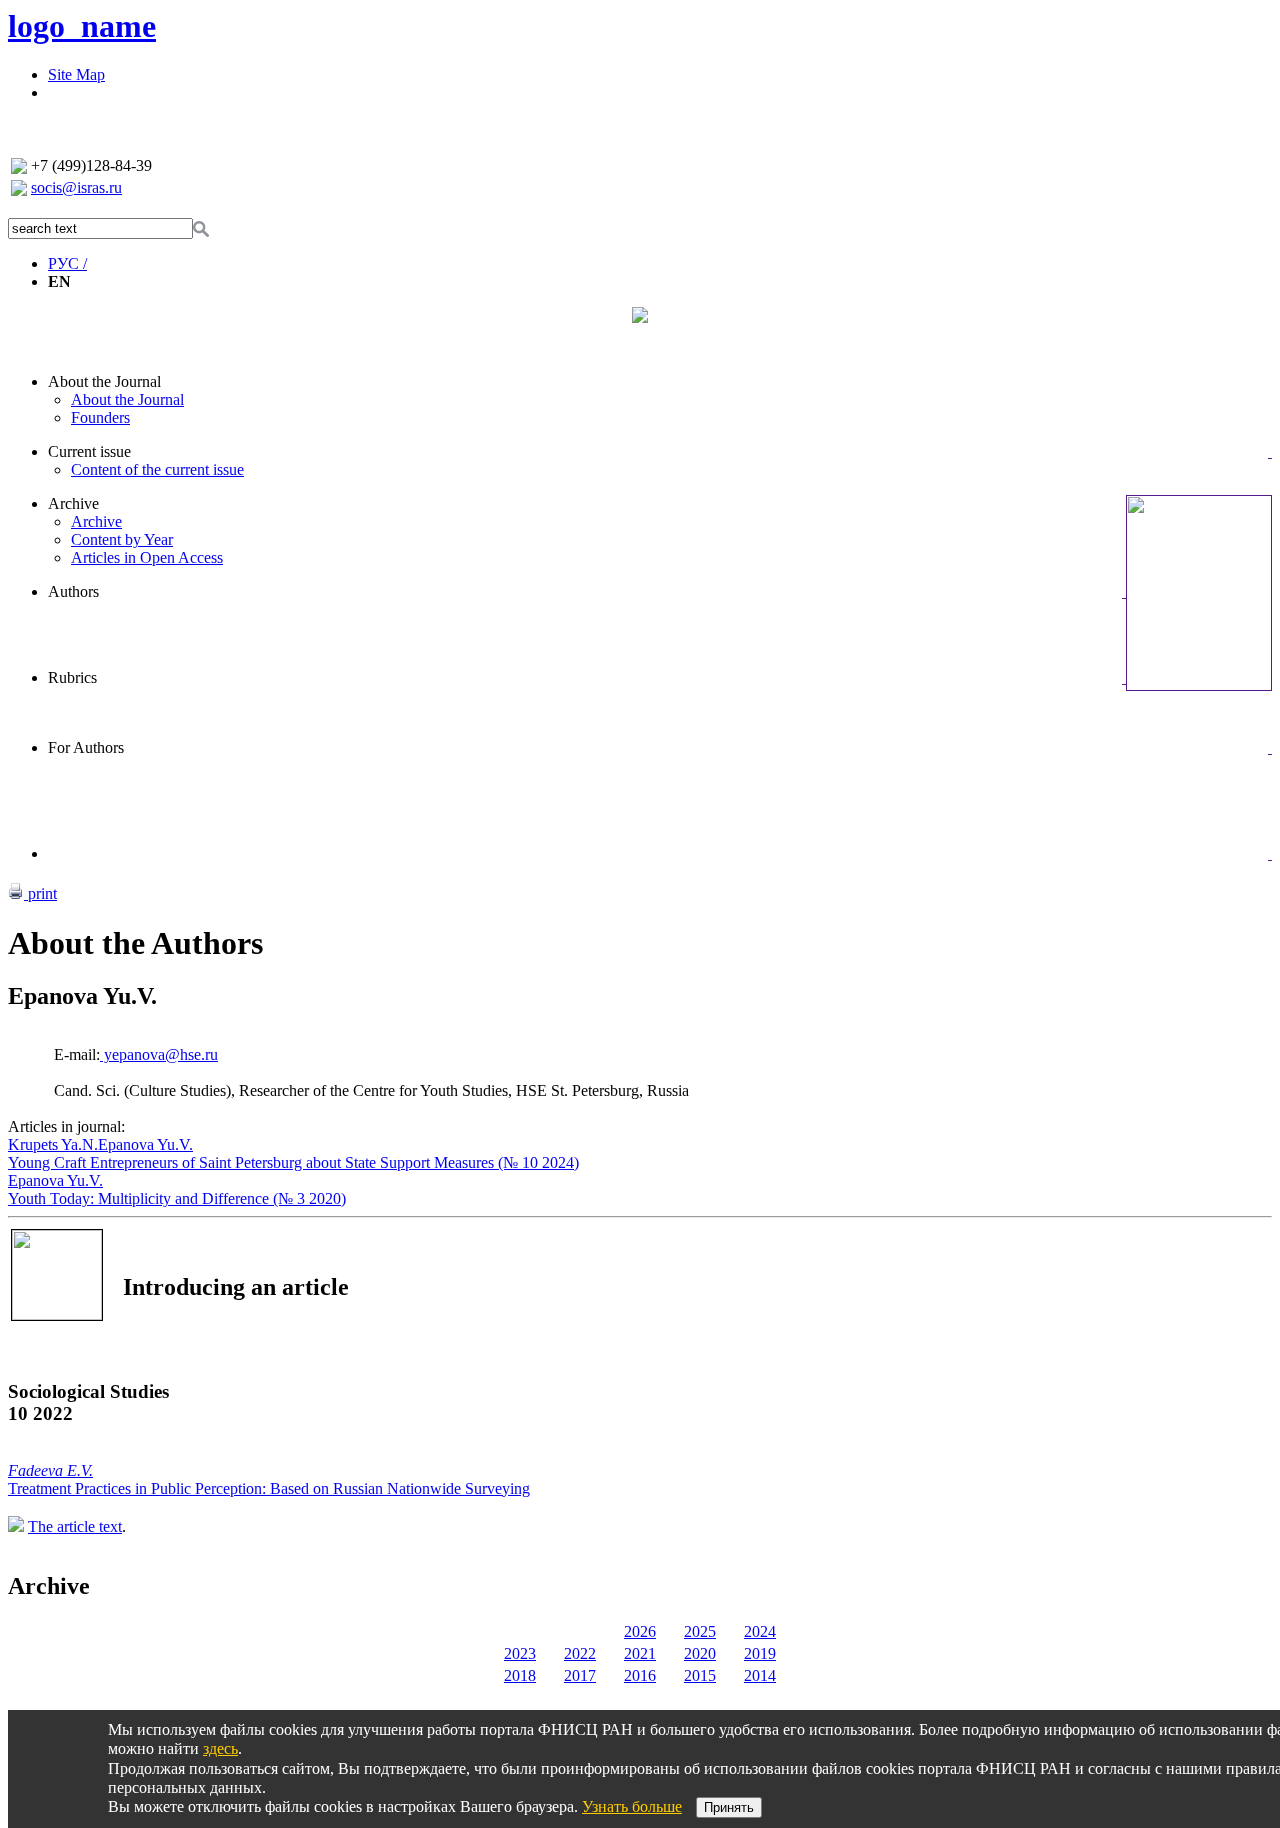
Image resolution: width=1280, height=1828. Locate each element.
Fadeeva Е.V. (50, 1470)
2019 (760, 1653)
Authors (73, 591)
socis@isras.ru (76, 187)
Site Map (76, 74)
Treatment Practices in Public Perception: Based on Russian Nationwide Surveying (269, 1488)
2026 (640, 1631)
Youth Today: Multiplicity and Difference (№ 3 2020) (177, 1198)
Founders (100, 417)
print (40, 893)
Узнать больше (632, 1806)
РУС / (67, 263)
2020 (700, 1653)
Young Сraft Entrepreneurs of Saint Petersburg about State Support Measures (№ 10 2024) (293, 1162)
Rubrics (72, 677)
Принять (729, 1807)
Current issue (89, 451)
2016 (640, 1675)
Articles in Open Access (147, 557)
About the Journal (104, 381)
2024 (760, 1631)
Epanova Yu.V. (145, 1144)
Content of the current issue (157, 469)
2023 (520, 1653)
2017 (580, 1675)
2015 (700, 1675)
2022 (580, 1653)
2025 (700, 1631)
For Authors (86, 747)
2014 (760, 1675)
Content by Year (122, 539)
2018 (520, 1675)
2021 (640, 1653)
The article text (75, 1526)
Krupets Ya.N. (53, 1144)
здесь (220, 1748)
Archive (73, 503)
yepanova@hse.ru (159, 1054)
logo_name (82, 26)
